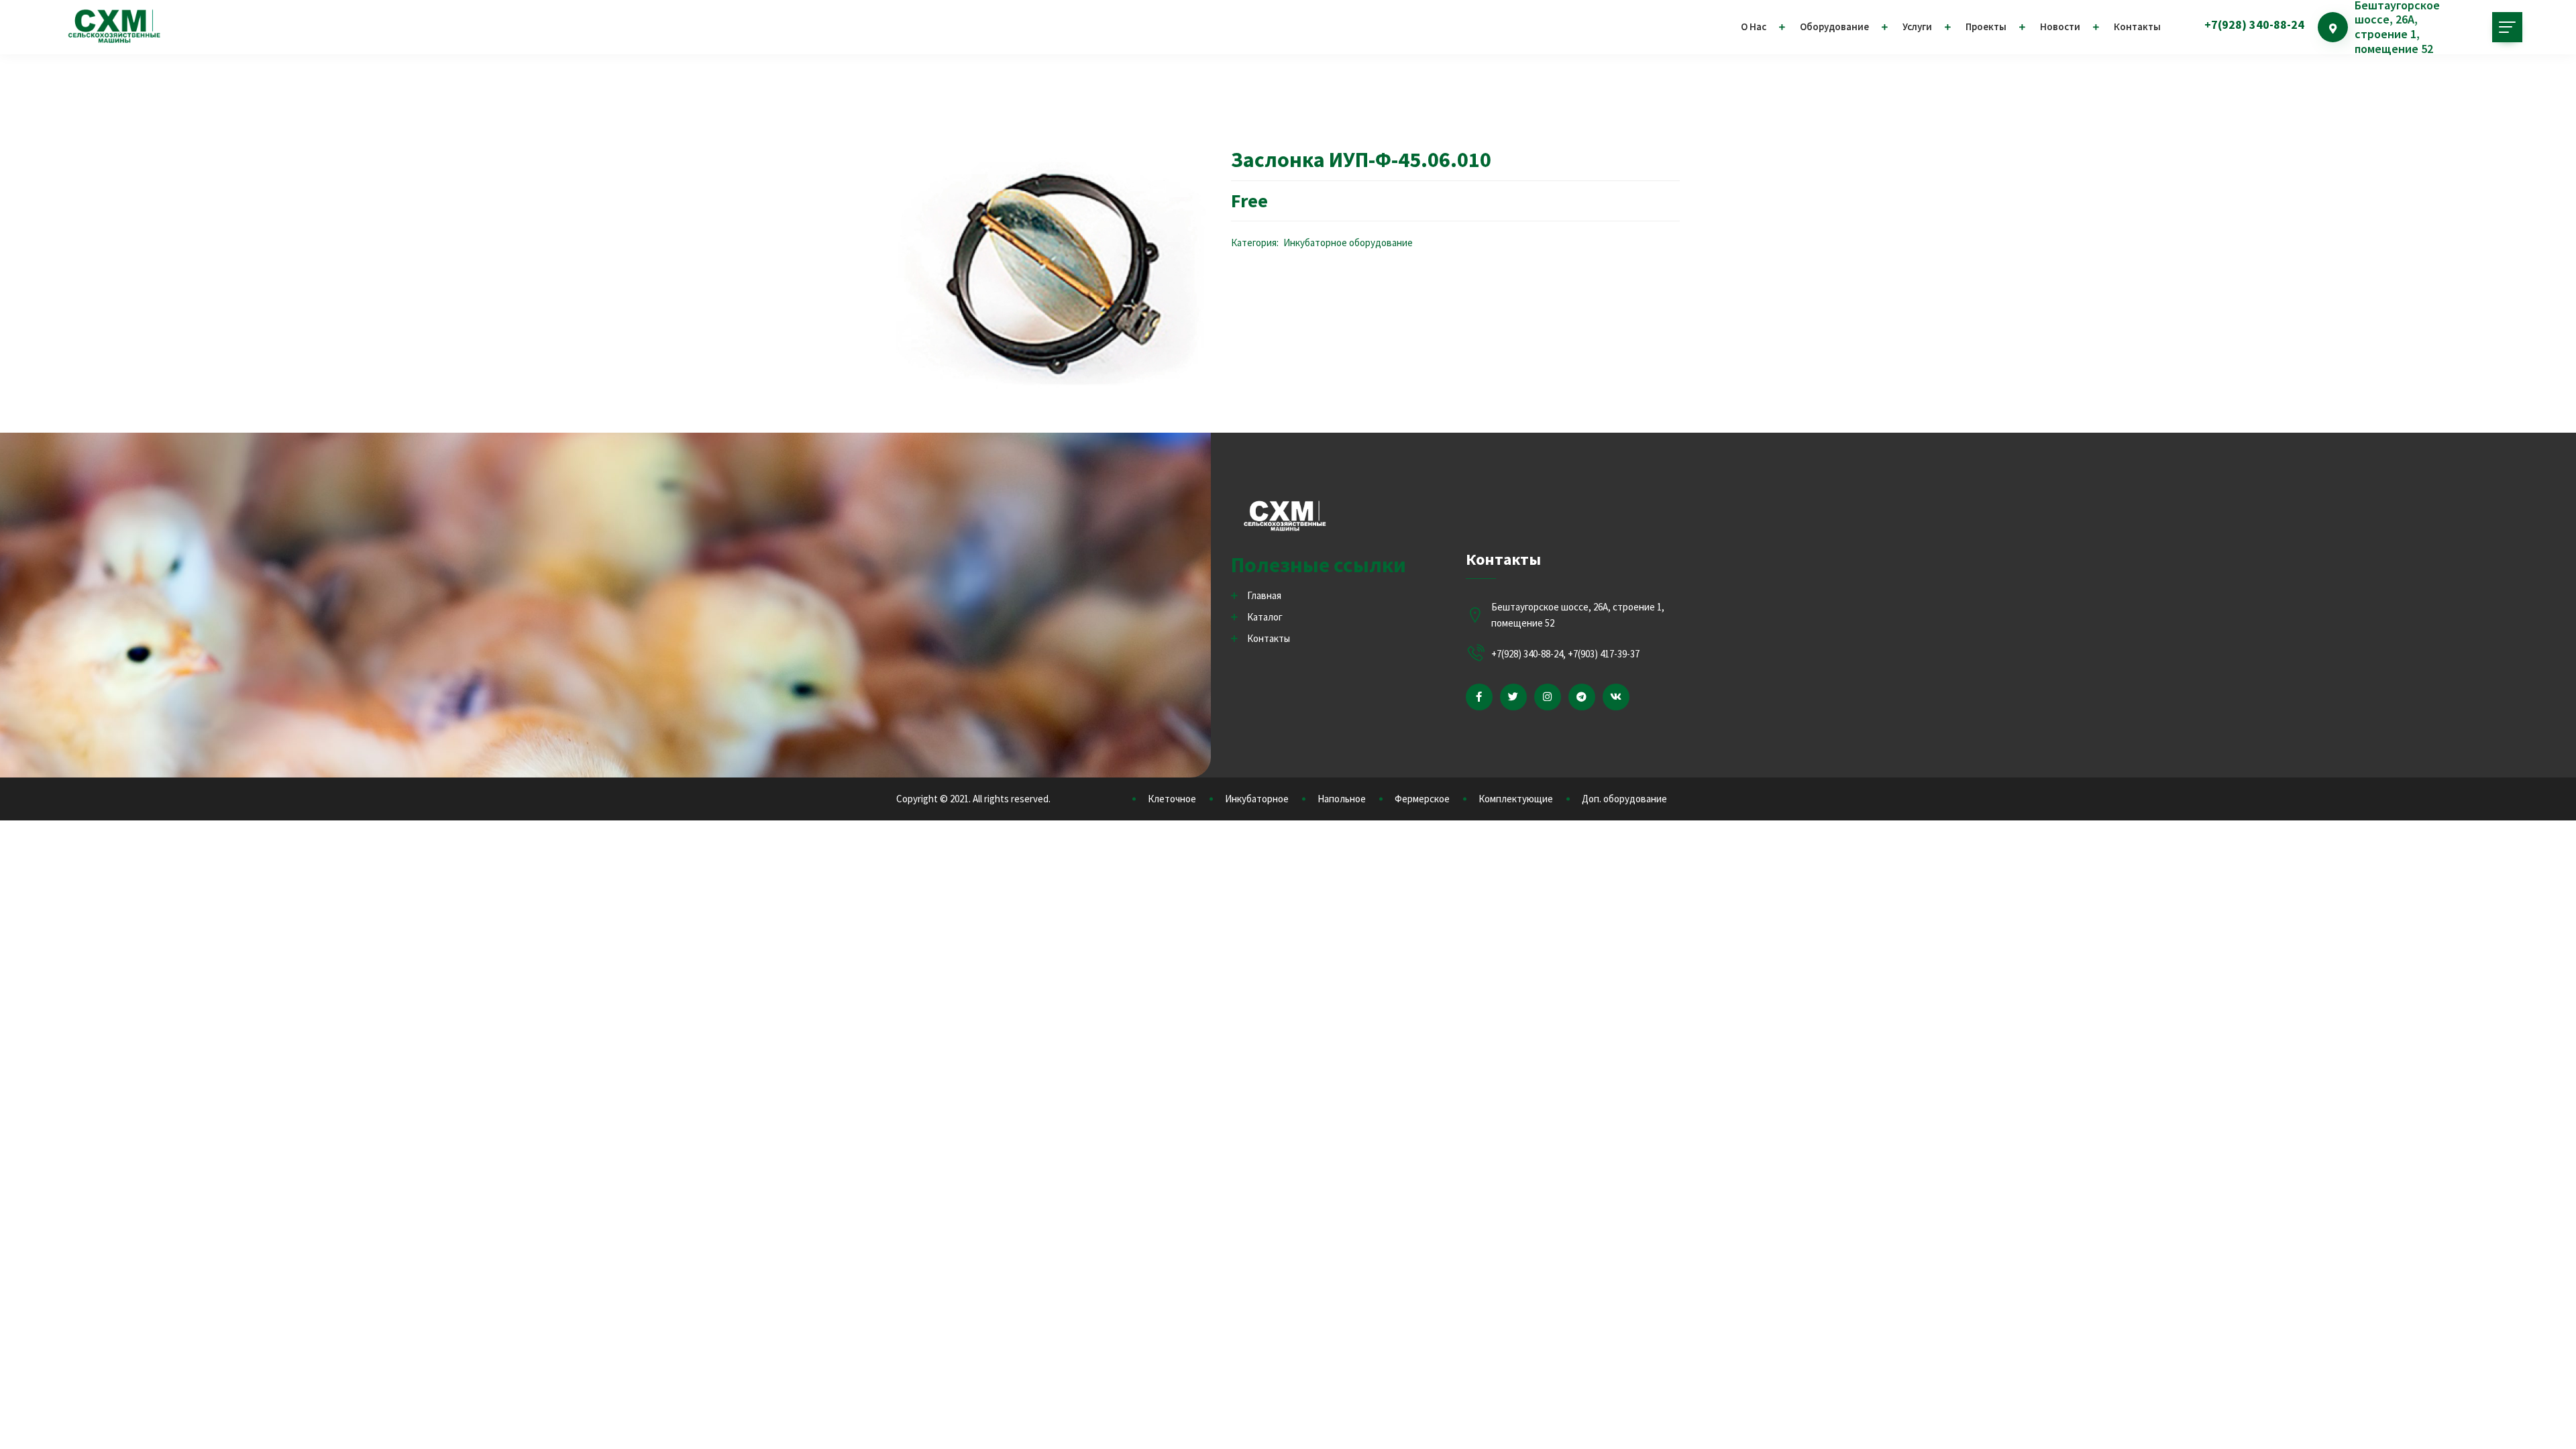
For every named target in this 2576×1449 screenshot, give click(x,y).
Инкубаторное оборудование (1348, 243)
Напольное (1342, 799)
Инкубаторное (1257, 799)
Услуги (1917, 26)
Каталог (1265, 617)
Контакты (2137, 26)
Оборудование (1834, 26)
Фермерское (1422, 799)
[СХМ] (114, 27)
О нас (1754, 26)
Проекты (1986, 26)
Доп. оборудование (1624, 799)
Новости (2060, 26)
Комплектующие (1516, 799)
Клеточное (1172, 799)
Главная (1264, 595)
